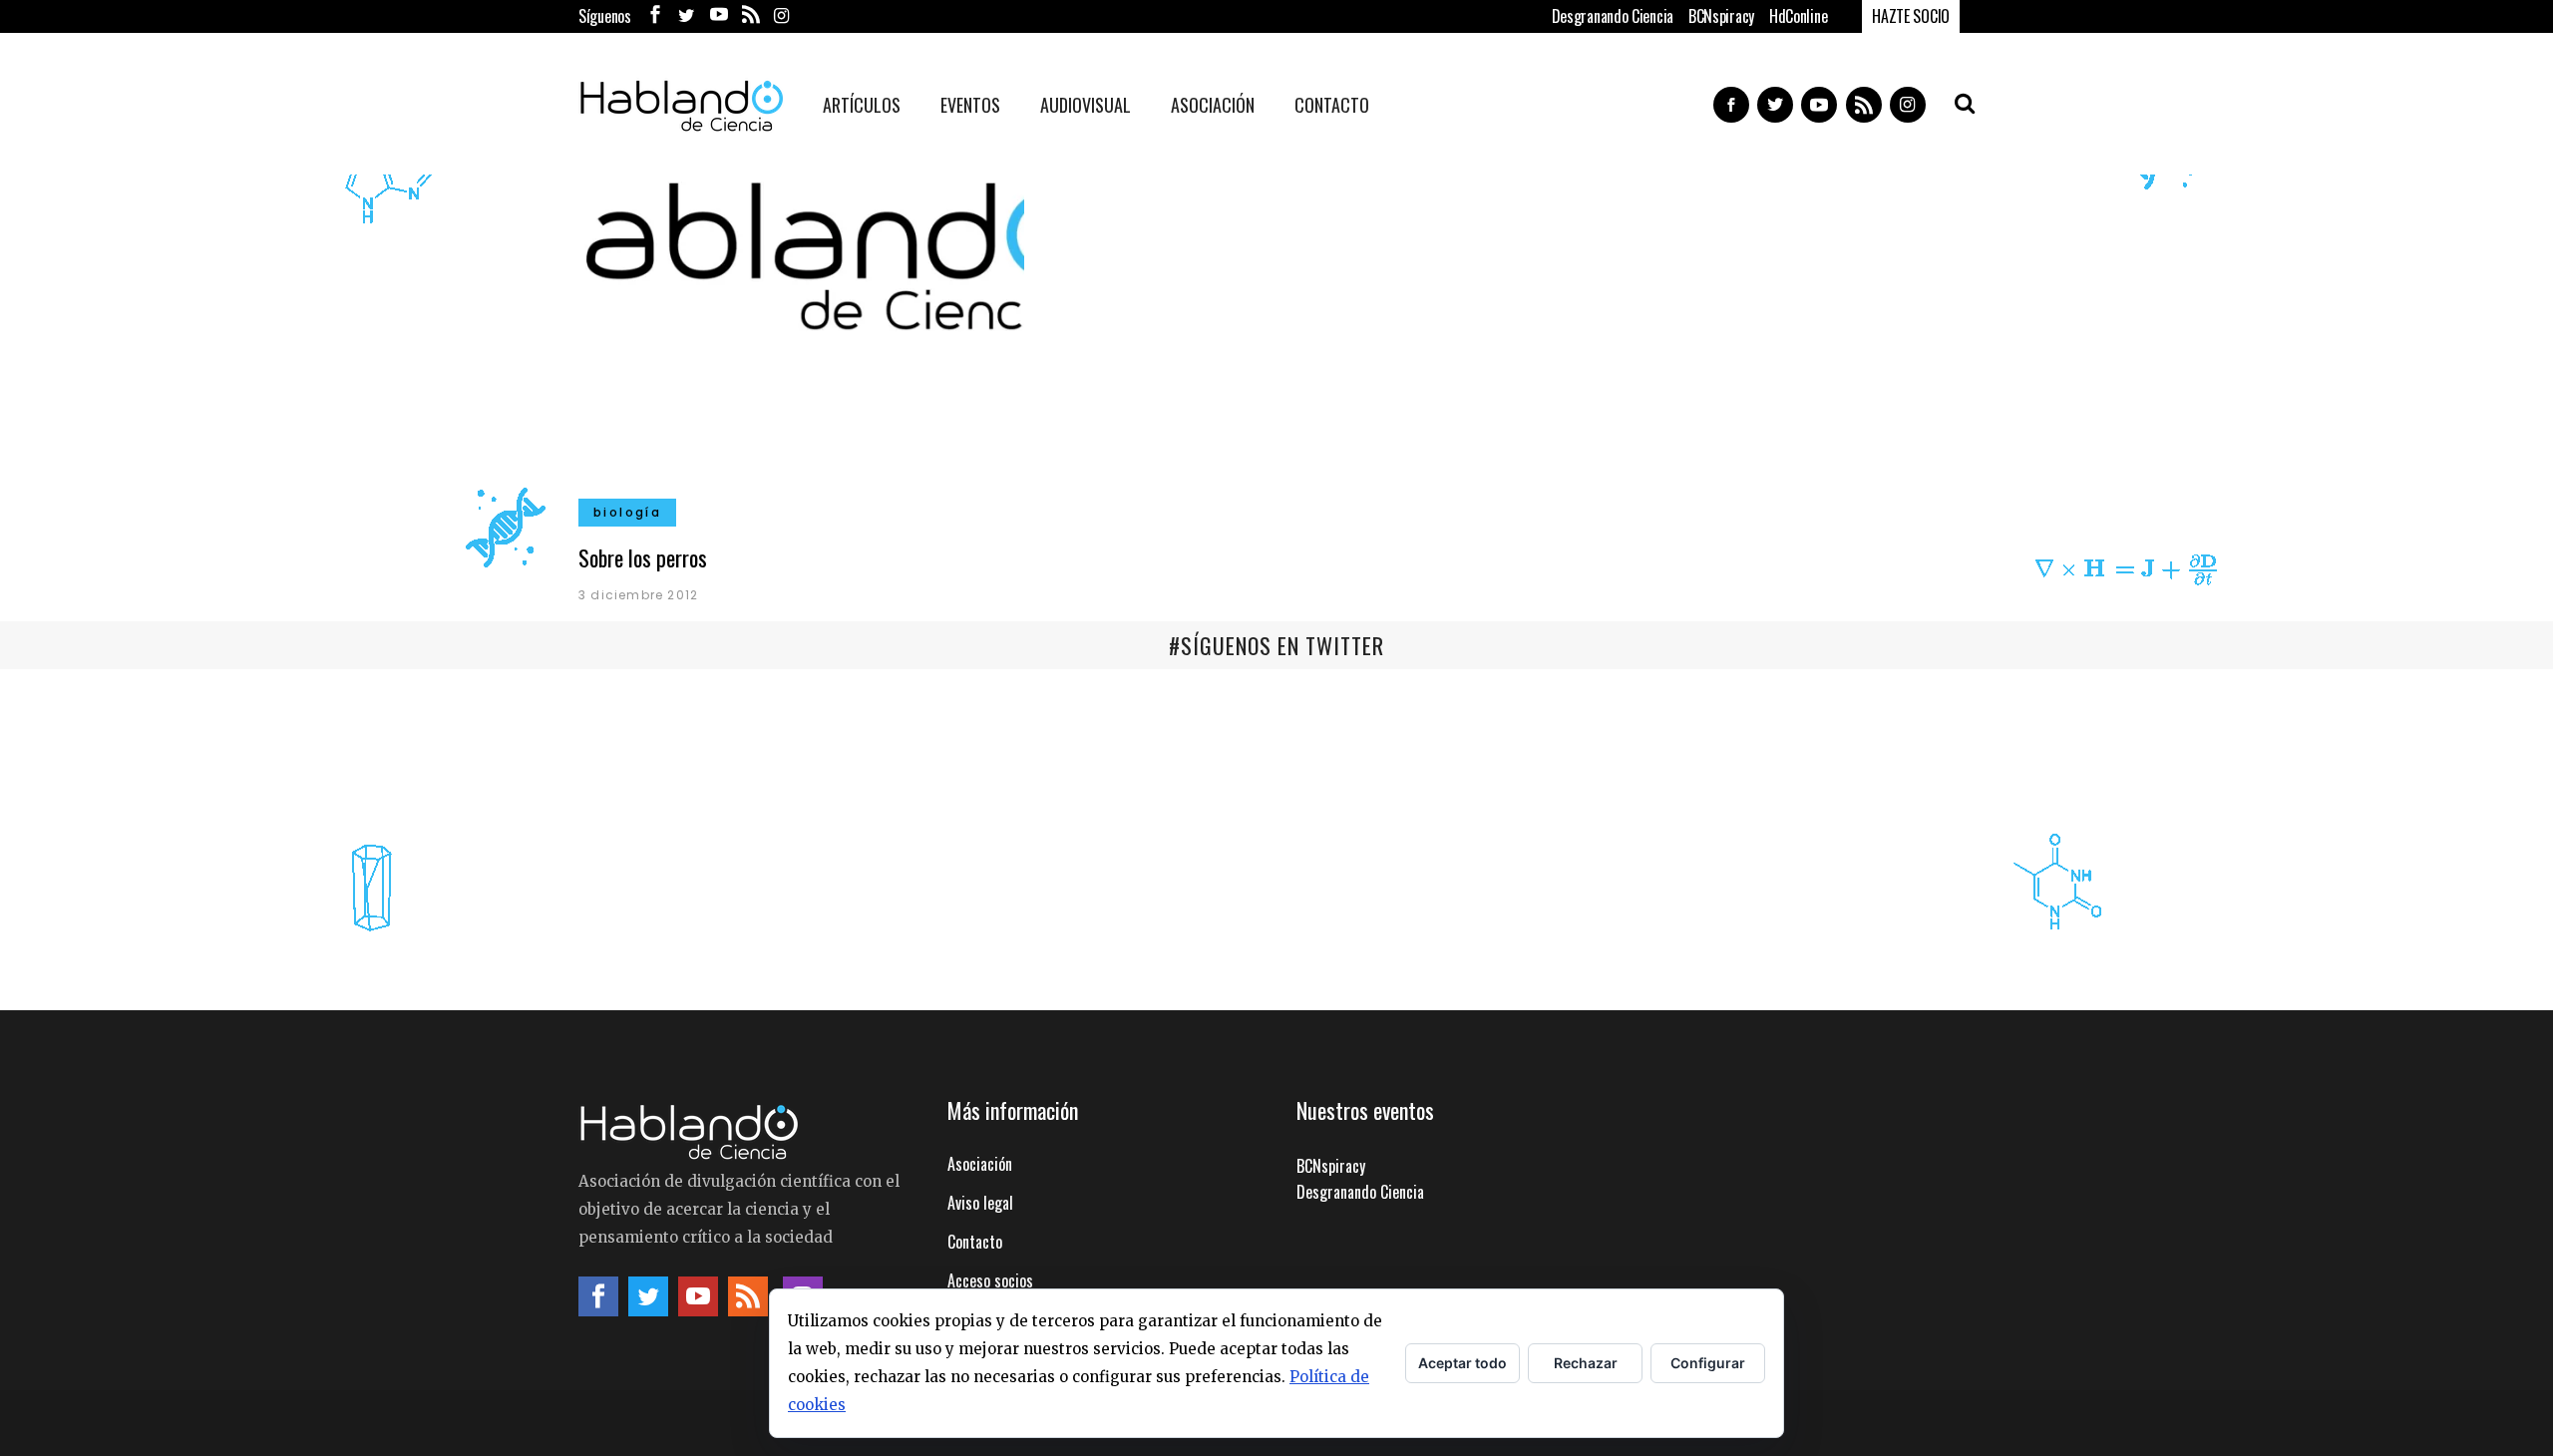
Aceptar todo (1462, 1363)
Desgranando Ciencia (1613, 16)
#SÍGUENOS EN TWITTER (1276, 645)
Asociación (980, 1164)
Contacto (975, 1242)
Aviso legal (980, 1203)
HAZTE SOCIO (1911, 16)
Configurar (1708, 1363)
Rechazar (1586, 1363)
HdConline (1798, 16)
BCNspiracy (1721, 16)
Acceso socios (990, 1280)
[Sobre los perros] (801, 341)
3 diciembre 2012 (638, 595)
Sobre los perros (643, 557)
